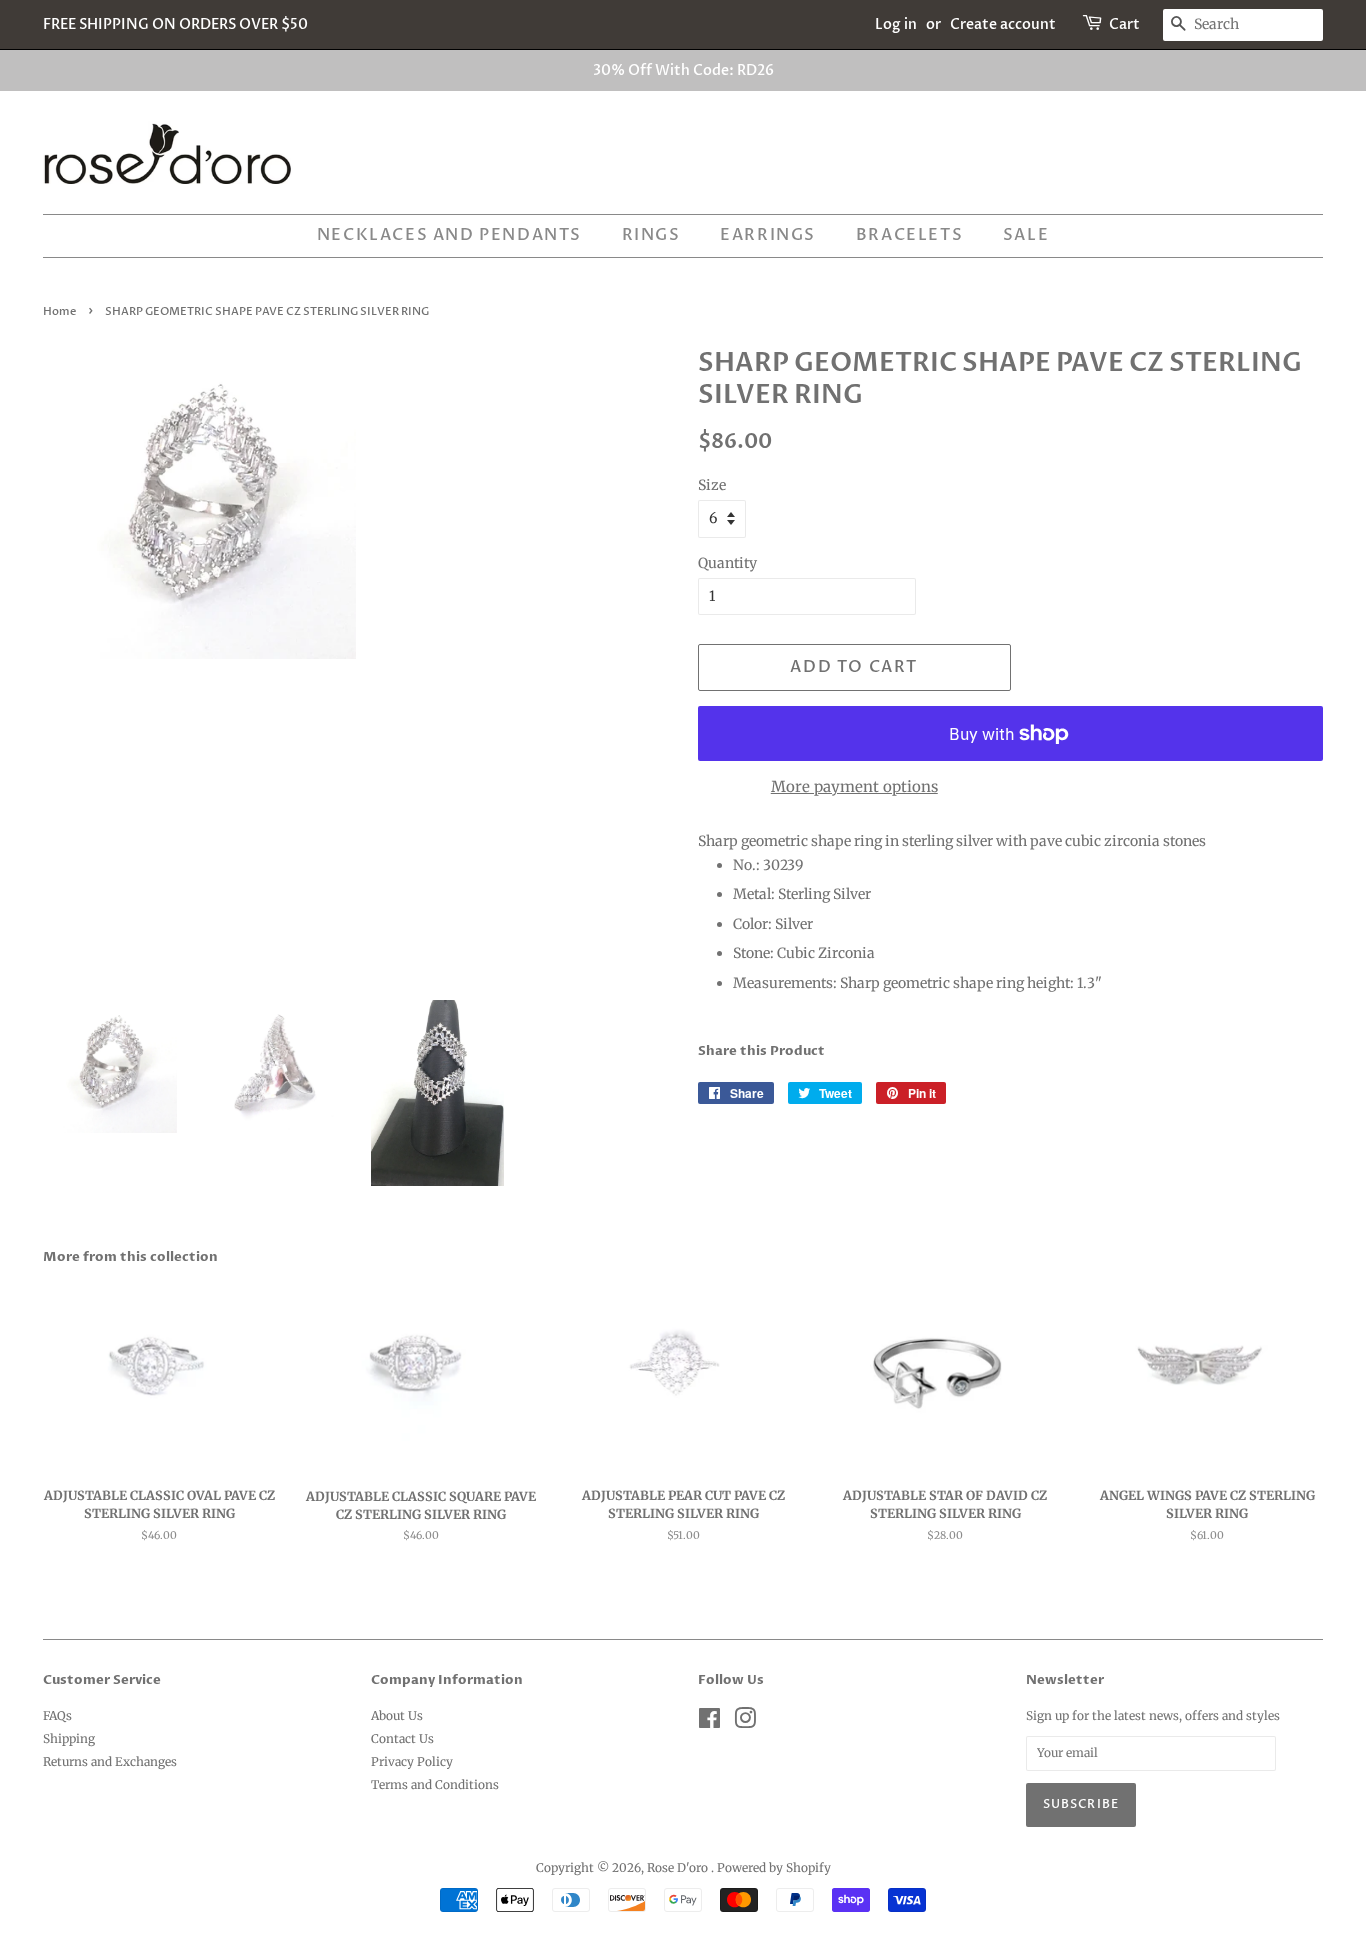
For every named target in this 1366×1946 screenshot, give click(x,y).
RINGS (651, 235)
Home (59, 312)
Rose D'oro (679, 1867)
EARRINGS (768, 235)
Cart (1124, 24)
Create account (1003, 24)
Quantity (727, 563)
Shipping (69, 1738)
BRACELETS (909, 235)
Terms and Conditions (435, 1784)
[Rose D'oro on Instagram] (745, 1722)
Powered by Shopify (774, 1867)
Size (712, 485)
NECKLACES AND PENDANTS (449, 235)
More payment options (854, 786)
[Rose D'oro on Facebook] (709, 1722)
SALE (1026, 235)
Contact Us (402, 1738)
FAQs (57, 1715)
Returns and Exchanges (110, 1761)
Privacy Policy (412, 1761)
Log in (896, 24)
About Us (397, 1715)
